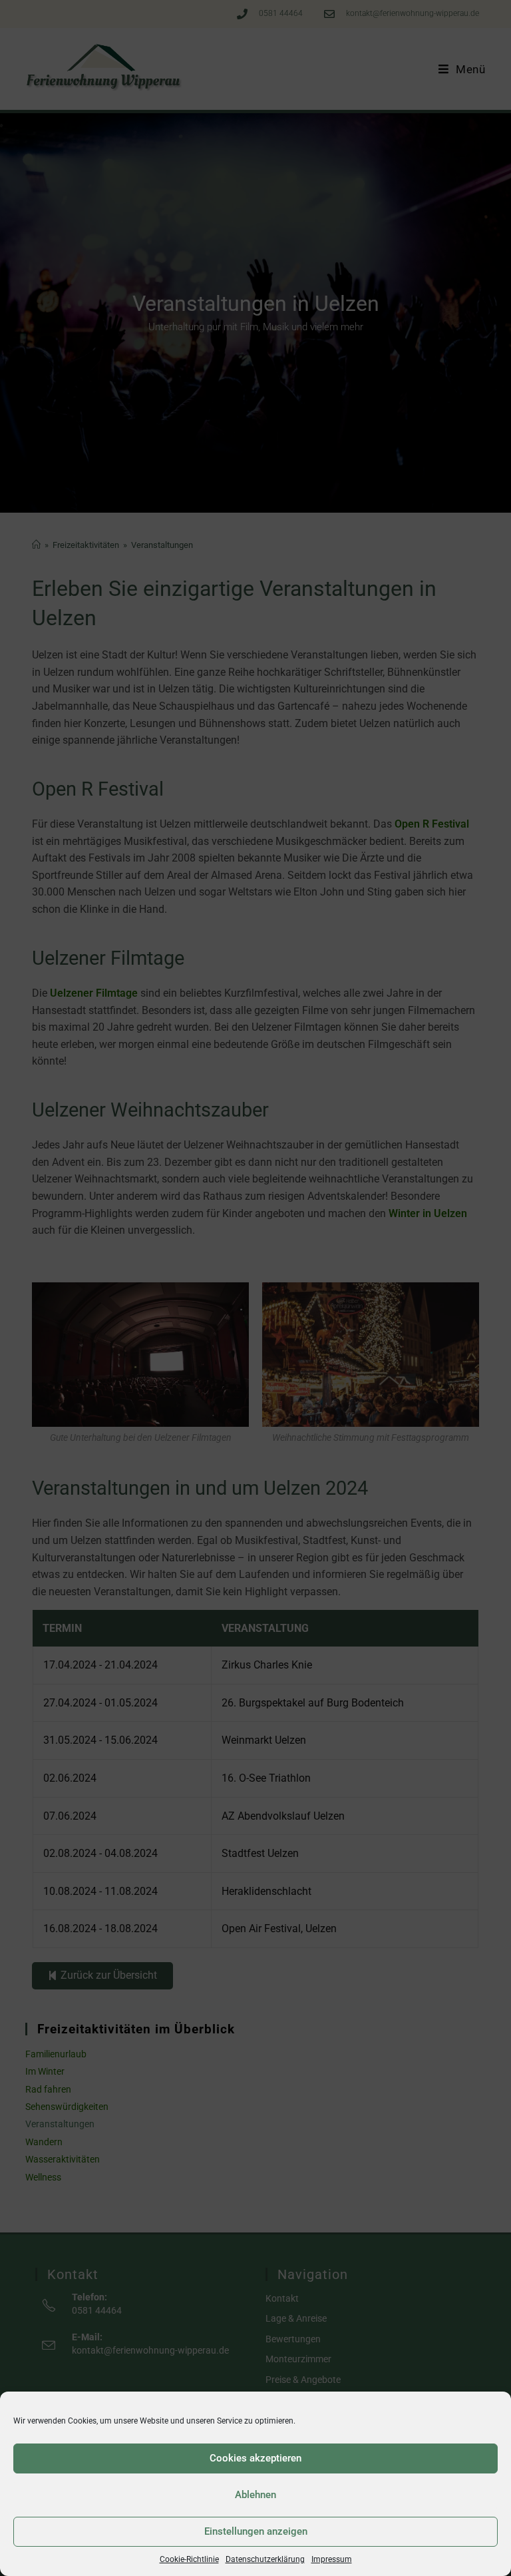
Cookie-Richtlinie (189, 2559)
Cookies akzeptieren (255, 2458)
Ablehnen (255, 2495)
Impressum (332, 2559)
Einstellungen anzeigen (256, 2531)
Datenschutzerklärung (265, 2559)
